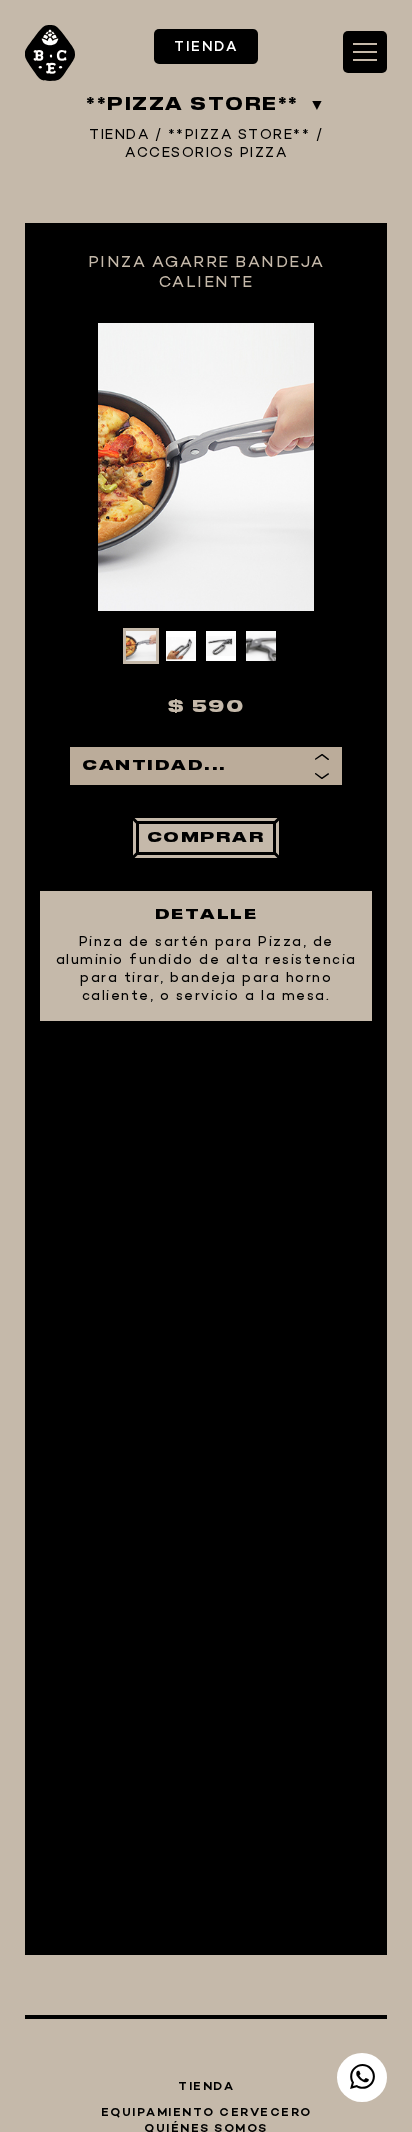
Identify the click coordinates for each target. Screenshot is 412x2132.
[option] (206, 467)
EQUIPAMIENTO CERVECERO (206, 2113)
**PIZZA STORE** (239, 136)
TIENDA (206, 47)
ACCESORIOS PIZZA (206, 154)
